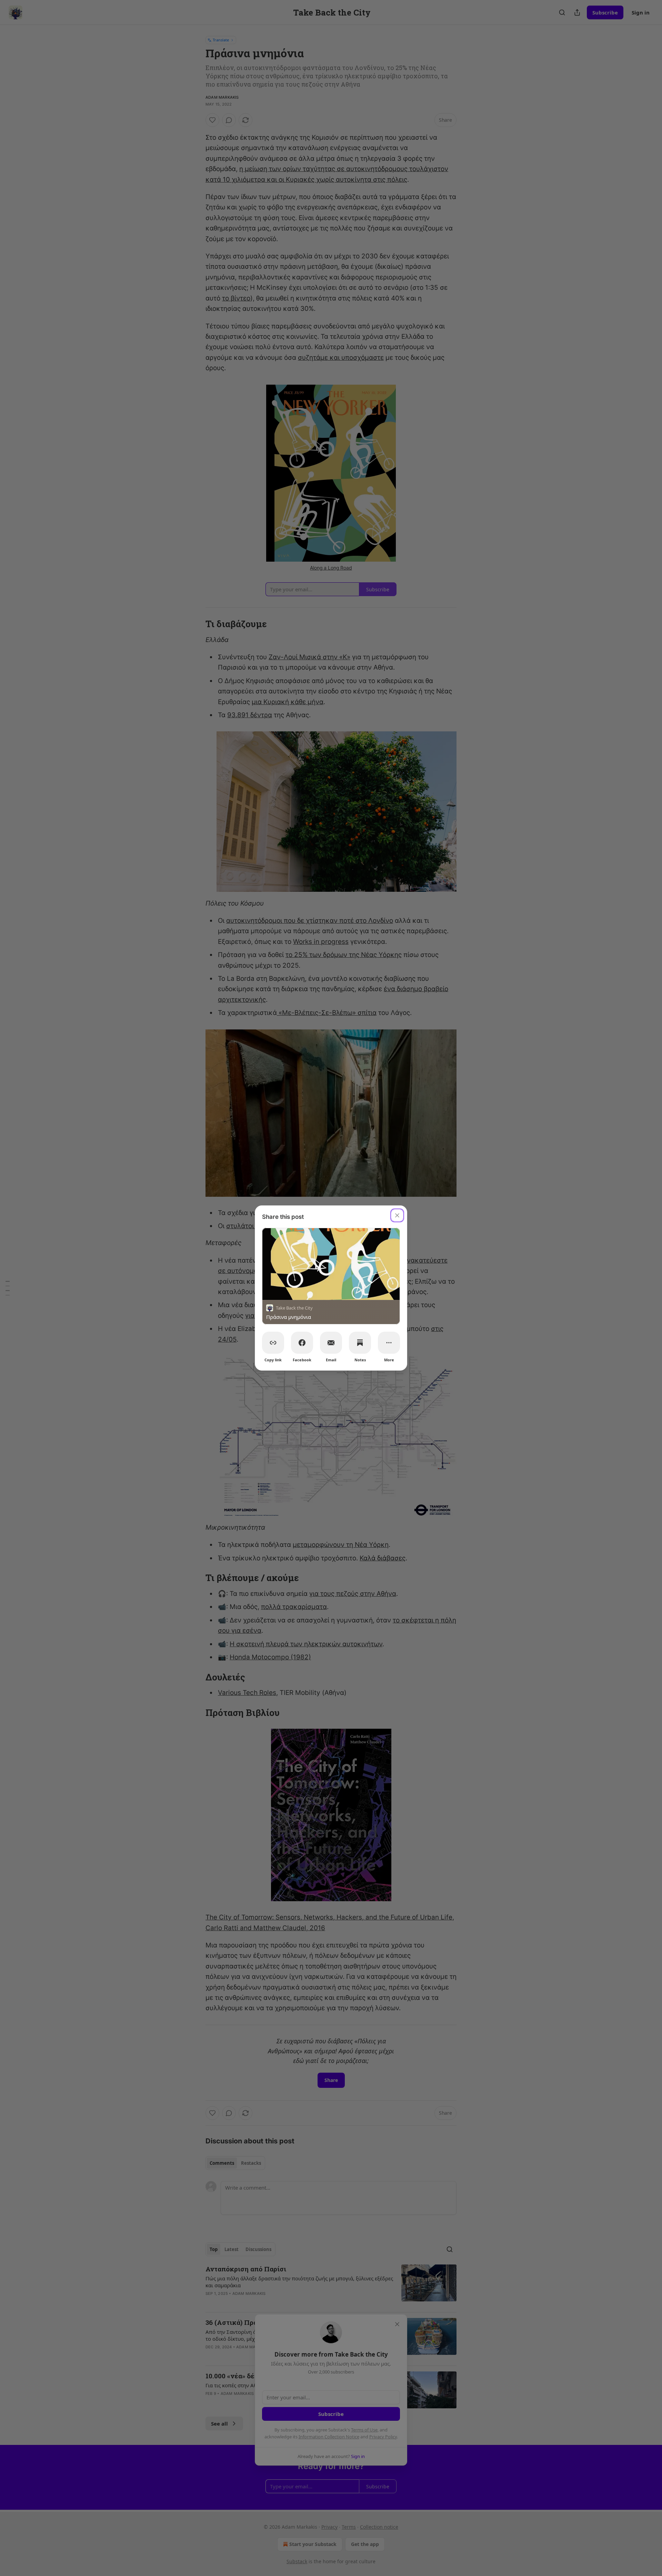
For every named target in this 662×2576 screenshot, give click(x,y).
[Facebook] (302, 1343)
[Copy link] (273, 1343)
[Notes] (360, 1343)
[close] (397, 1215)
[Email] (331, 1343)
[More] (389, 1343)
